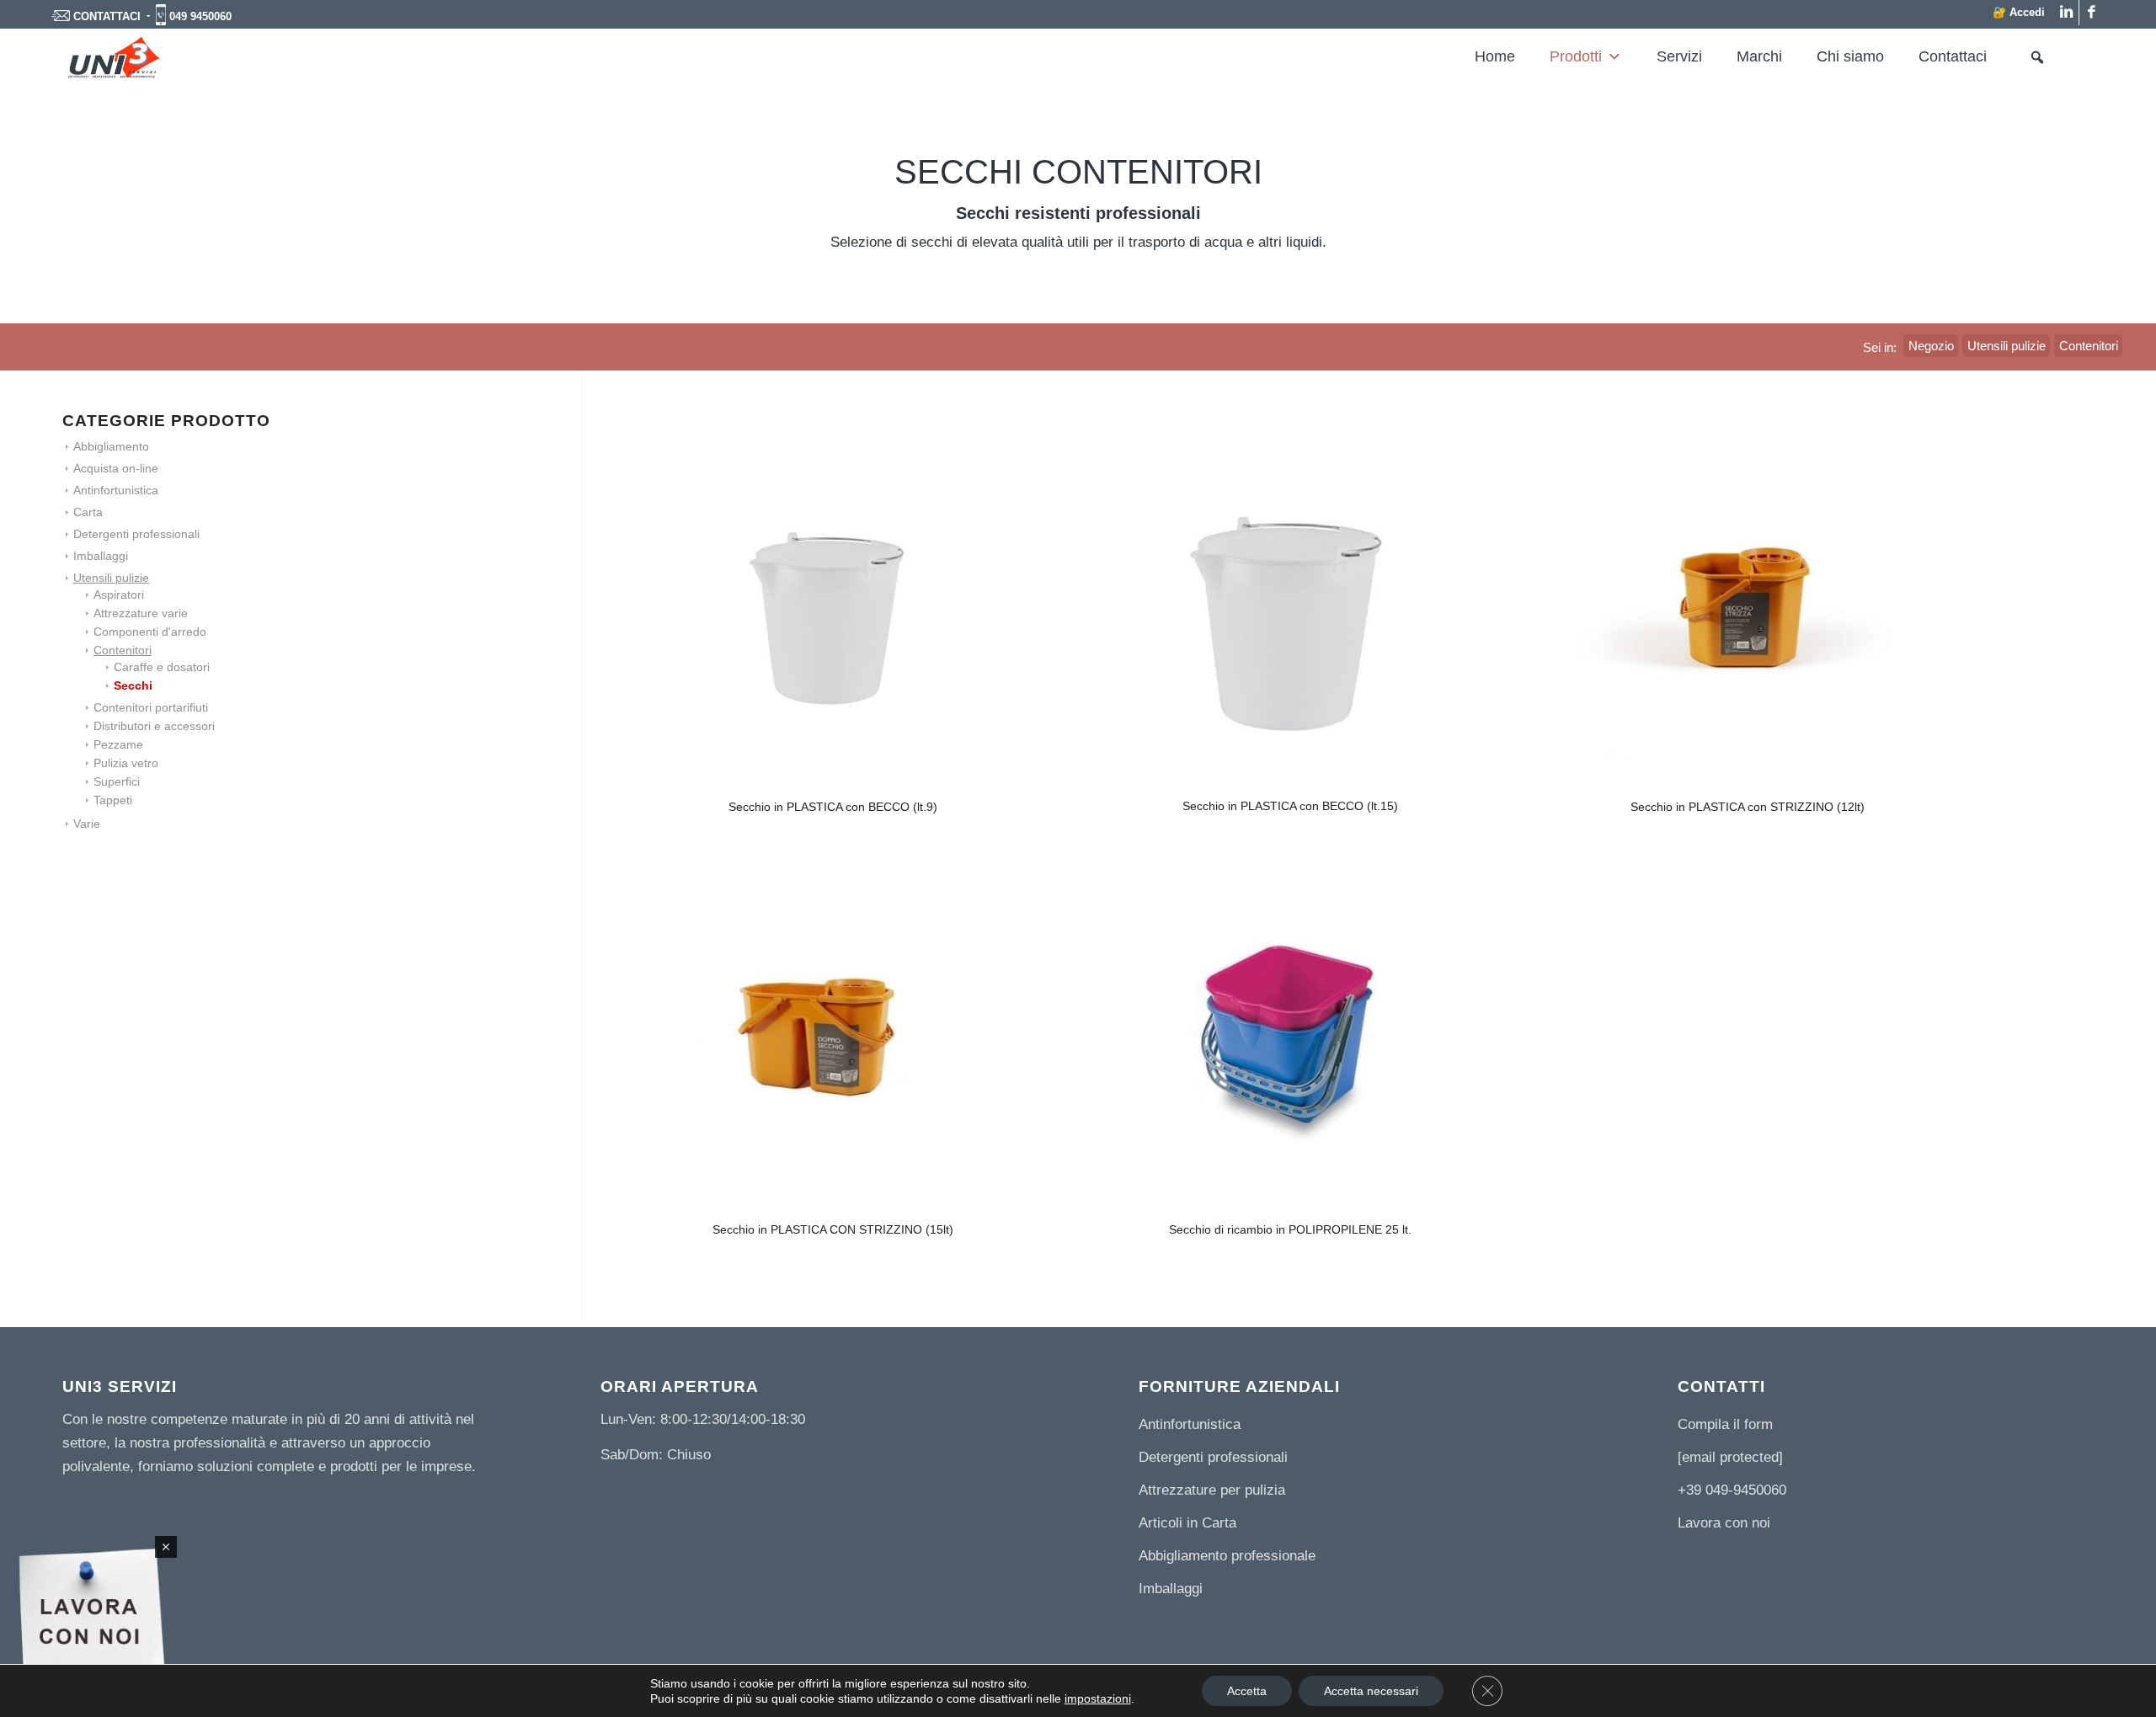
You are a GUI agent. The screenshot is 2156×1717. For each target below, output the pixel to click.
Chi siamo (1850, 56)
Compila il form (1725, 1424)
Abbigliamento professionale (1227, 1556)
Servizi (1679, 56)
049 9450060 (200, 16)
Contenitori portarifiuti (151, 707)
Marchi (1759, 56)
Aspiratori (119, 595)
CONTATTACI (107, 16)
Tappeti (113, 800)
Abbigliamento (111, 446)
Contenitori (123, 650)
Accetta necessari (1371, 1691)
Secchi (133, 685)
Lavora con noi (1724, 1523)
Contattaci (1953, 56)
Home (1495, 56)
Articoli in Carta (1187, 1523)
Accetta (1247, 1691)
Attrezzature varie (141, 613)
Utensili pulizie (111, 578)
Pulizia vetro (126, 763)
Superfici (117, 781)
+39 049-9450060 (1732, 1490)
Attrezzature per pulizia (1212, 1490)
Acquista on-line (116, 468)
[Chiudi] (166, 1547)
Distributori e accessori (154, 726)
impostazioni (1098, 1698)
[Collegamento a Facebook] (2092, 13)
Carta (88, 512)
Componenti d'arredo (150, 632)
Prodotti (1576, 56)
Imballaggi (101, 556)
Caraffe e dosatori (162, 667)
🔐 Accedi (2019, 12)
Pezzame (118, 744)
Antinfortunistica (116, 490)
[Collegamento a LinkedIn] (2066, 13)
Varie (87, 824)
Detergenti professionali (136, 534)
